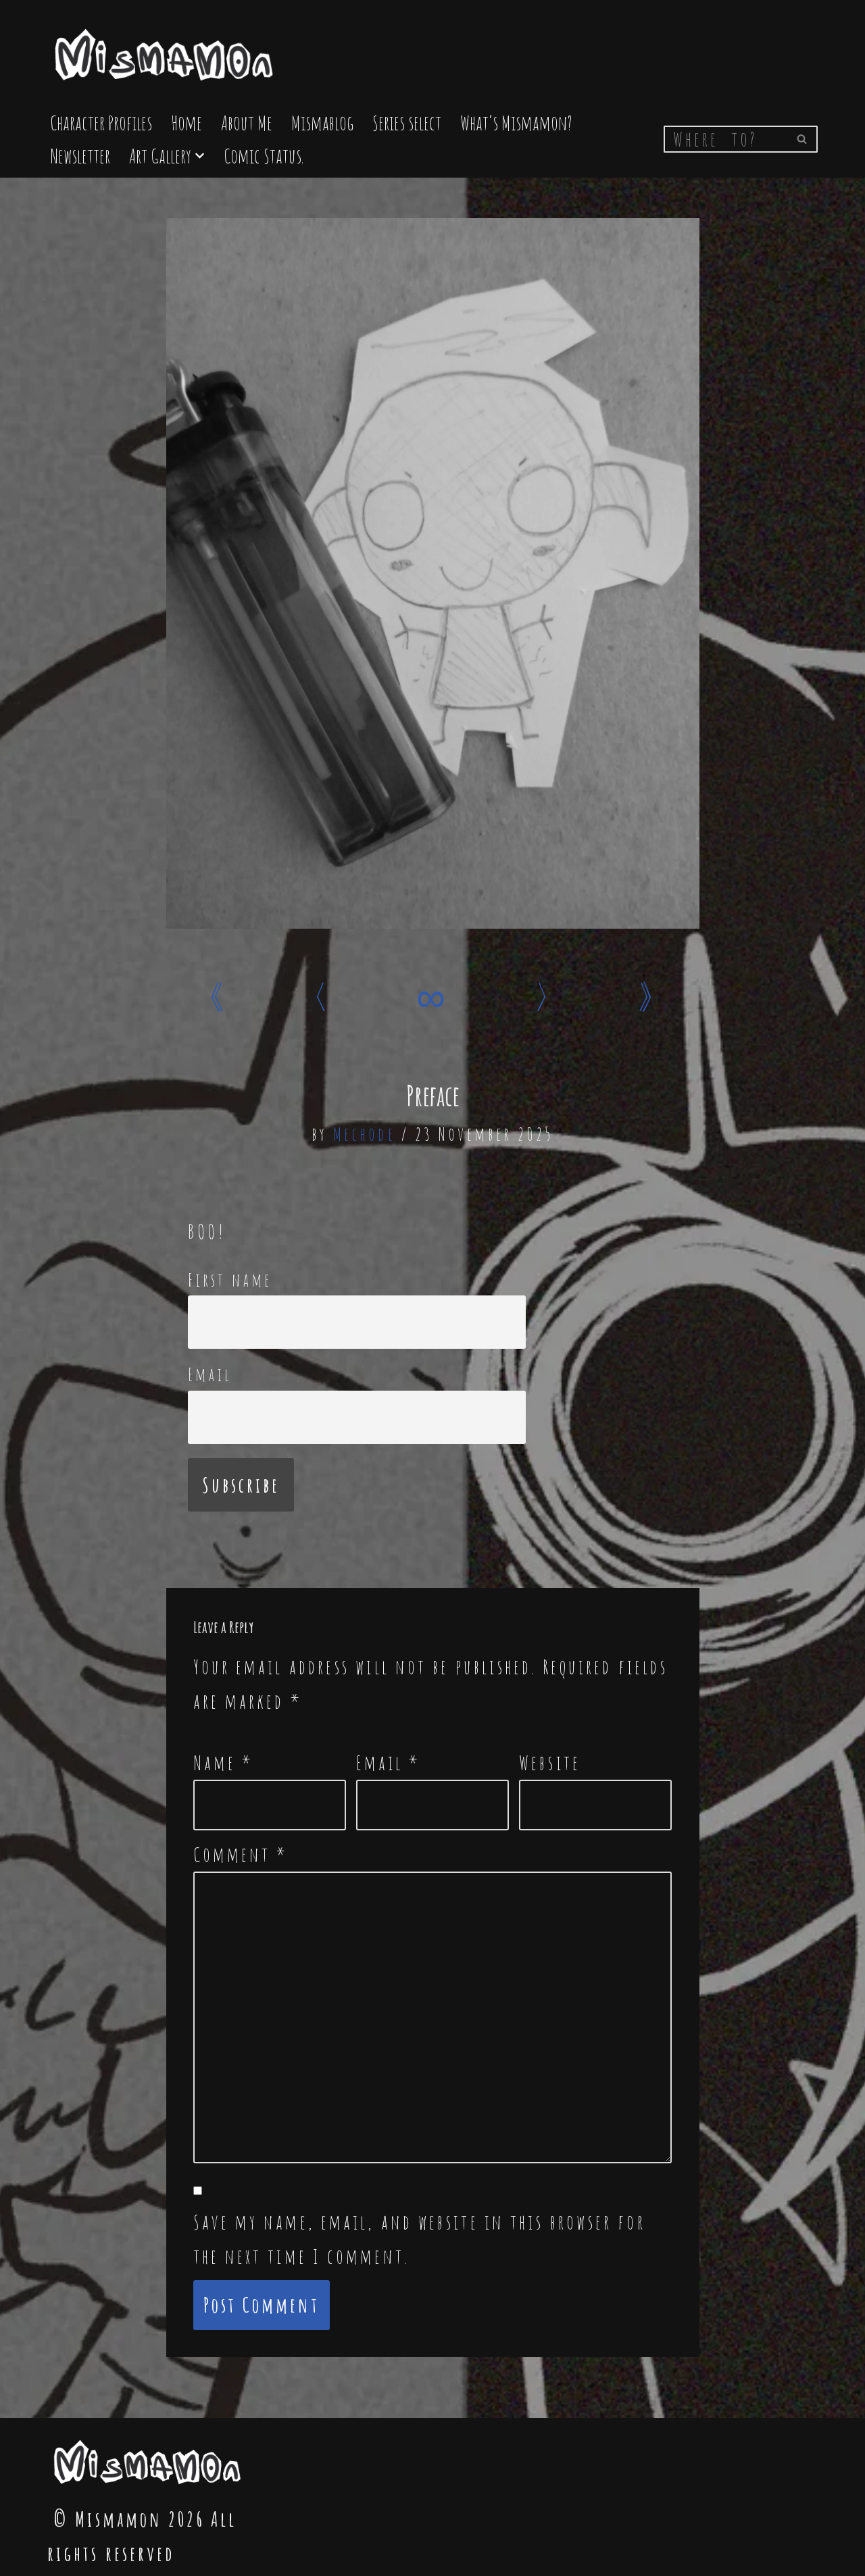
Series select (407, 123)
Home (187, 123)
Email (210, 1374)
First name (230, 1280)
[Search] (802, 139)
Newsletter (80, 156)
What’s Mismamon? (516, 123)
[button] (200, 156)
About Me (247, 123)
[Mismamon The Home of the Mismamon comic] (166, 49)
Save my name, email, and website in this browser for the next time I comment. (419, 2239)
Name (224, 1762)
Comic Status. (264, 156)
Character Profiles (101, 123)
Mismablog (322, 123)
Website (550, 1762)
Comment (241, 1854)
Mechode (364, 1134)
